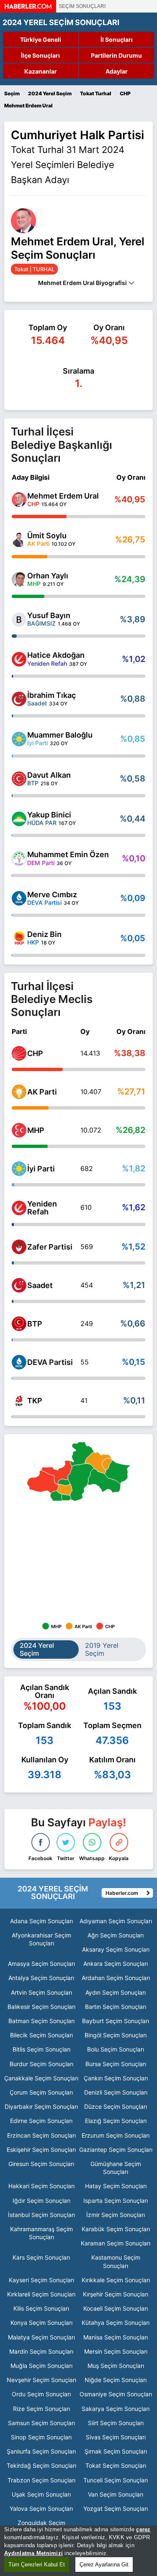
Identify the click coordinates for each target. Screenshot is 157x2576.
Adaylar (117, 71)
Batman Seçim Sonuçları (41, 2021)
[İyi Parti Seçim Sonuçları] (19, 1169)
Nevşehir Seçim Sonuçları (41, 2380)
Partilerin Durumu (116, 55)
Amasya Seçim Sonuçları (41, 1964)
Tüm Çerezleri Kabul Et (37, 2565)
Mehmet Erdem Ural (63, 496)
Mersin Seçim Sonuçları (116, 2351)
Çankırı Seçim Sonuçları (116, 2078)
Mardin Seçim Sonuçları (41, 2351)
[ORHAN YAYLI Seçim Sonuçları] (19, 579)
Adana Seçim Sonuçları (41, 1921)
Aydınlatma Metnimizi (33, 2553)
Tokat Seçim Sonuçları (116, 2465)
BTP (35, 1324)
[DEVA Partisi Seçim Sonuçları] (19, 1362)
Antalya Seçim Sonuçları (41, 1978)
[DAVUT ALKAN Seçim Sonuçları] (19, 779)
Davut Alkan (49, 775)
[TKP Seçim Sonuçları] (19, 1401)
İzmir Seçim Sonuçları (116, 2215)
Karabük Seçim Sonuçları (116, 2229)
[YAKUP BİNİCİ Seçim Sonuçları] (19, 819)
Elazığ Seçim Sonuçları (116, 2121)
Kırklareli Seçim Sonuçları (41, 2294)
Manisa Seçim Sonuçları (116, 2337)
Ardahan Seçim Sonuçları (116, 1978)
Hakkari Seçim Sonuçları (41, 2186)
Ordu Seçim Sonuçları (41, 2394)
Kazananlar (41, 71)
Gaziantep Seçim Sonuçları (116, 2150)
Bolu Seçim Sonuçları (116, 2049)
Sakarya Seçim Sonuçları (116, 2409)
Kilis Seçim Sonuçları (41, 2308)
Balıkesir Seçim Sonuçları (41, 2007)
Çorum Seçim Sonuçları (41, 2092)
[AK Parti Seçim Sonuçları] (19, 1092)
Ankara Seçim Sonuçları (116, 1964)
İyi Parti (41, 1169)
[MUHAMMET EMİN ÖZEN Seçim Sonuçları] (19, 859)
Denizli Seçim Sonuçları (116, 2092)
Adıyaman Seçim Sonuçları (116, 1921)
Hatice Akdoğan (56, 655)
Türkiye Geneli (41, 39)
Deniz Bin (44, 934)
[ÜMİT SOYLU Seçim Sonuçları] (19, 540)
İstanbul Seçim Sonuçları (41, 2215)
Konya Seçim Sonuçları (41, 2323)
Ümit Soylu (47, 536)
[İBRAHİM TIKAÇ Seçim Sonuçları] (19, 699)
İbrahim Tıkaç (51, 695)
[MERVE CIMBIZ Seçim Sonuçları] (19, 898)
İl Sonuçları (117, 39)
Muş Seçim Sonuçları (116, 2366)
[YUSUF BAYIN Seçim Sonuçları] (19, 620)
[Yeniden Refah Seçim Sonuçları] (19, 1208)
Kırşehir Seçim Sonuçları (116, 2294)
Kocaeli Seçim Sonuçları (116, 2308)
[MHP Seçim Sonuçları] (19, 1130)
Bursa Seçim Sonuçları (116, 2064)
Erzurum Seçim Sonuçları (116, 2135)
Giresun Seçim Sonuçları (41, 2164)
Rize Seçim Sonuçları (41, 2409)
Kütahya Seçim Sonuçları (116, 2323)
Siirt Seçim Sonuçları (116, 2423)
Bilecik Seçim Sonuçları (41, 2035)
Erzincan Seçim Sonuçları (41, 2135)
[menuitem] (98, 1463)
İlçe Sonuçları (40, 55)
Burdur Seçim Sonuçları (41, 2064)
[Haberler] (28, 10)
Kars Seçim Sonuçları (41, 2257)
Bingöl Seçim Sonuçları (116, 2035)
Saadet (40, 1285)
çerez (143, 2529)
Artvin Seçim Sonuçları (41, 1992)
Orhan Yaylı (48, 576)
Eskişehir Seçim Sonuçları (41, 2150)
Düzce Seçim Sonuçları (116, 2106)
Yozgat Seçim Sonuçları (116, 2509)
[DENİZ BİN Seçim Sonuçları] (19, 938)
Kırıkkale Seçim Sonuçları (116, 2280)
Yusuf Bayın (49, 615)
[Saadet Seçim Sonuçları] (19, 1285)
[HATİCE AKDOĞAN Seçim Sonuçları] (19, 659)
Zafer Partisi (50, 1247)
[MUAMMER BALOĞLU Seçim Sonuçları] (19, 739)
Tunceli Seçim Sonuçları (116, 2480)
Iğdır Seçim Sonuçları (41, 2201)
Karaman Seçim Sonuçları (116, 2243)
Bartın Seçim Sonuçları (116, 2007)
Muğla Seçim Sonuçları (41, 2366)
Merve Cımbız (52, 895)
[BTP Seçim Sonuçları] (19, 1324)
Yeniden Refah (42, 1208)
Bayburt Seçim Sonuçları (116, 2021)
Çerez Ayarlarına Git (104, 2565)
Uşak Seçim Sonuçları (41, 2494)
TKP (35, 1401)
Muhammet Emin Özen (68, 854)
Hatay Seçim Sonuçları (116, 2186)
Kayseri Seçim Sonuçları (41, 2280)
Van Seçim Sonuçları (116, 2494)
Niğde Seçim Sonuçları (116, 2380)
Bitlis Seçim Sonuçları (41, 2049)
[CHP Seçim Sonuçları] (19, 1053)
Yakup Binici (49, 815)
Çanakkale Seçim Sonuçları (41, 2078)
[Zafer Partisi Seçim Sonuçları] (19, 1247)
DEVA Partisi (50, 1362)
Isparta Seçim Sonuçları (116, 2201)
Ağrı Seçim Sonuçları (116, 1935)
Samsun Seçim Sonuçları (41, 2423)
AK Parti (42, 1092)
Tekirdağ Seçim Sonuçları (41, 2465)
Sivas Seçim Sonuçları (116, 2437)
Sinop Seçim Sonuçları (41, 2437)
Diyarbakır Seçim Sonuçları (41, 2106)
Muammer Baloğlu (60, 735)
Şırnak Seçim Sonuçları (116, 2451)
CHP (35, 1053)
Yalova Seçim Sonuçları (41, 2509)
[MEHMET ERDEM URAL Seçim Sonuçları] (19, 500)
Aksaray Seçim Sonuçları (116, 1949)
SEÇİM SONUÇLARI (82, 6)
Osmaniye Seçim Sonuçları (116, 2394)
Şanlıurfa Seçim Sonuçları (41, 2451)
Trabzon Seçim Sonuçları (41, 2480)
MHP (36, 1130)
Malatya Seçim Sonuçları (41, 2337)
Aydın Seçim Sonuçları (116, 1992)
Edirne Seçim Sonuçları (41, 2121)
